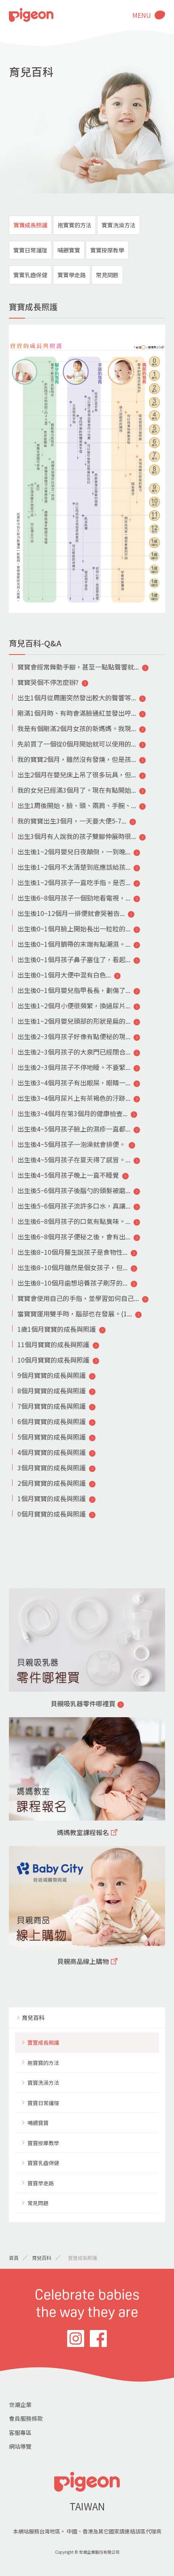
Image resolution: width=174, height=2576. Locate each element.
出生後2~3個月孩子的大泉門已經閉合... (74, 1052)
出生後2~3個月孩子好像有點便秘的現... (74, 1036)
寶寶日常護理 (30, 250)
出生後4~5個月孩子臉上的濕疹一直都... (74, 1129)
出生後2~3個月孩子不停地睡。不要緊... (74, 1067)
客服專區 (20, 2433)
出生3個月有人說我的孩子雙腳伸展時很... (77, 836)
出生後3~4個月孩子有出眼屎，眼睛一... (74, 1083)
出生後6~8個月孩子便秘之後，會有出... (74, 1237)
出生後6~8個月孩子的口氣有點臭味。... (74, 1221)
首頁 (14, 2258)
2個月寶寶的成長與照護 (52, 1483)
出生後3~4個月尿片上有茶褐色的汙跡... (74, 1098)
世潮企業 (20, 2405)
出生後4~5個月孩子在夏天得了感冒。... (74, 1160)
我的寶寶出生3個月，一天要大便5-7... (72, 821)
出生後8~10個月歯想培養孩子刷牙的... (72, 1283)
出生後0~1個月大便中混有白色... (64, 975)
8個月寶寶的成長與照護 (52, 1391)
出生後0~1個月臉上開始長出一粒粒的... (74, 929)
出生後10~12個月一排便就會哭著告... (71, 913)
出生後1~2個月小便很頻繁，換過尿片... (74, 1006)
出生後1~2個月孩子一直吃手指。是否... (74, 882)
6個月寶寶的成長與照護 (52, 1421)
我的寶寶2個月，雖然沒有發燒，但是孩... (77, 759)
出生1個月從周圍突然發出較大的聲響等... (77, 697)
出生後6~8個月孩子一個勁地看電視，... (74, 898)
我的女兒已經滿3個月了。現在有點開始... (77, 790)
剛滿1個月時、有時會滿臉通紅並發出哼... (77, 713)
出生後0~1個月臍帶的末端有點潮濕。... (74, 944)
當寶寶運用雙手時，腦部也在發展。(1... (75, 1314)
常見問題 (107, 275)
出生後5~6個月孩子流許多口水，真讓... (74, 1206)
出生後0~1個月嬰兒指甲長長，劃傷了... (74, 990)
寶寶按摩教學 (107, 250)
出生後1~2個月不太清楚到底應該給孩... (74, 867)
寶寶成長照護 (30, 225)
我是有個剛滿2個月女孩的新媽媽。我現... (77, 728)
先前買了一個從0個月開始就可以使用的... (77, 744)
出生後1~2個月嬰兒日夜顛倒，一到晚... (74, 852)
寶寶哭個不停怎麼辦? (48, 682)
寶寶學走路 (72, 275)
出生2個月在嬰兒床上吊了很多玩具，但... (77, 775)
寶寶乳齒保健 (30, 275)
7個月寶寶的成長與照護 (52, 1406)
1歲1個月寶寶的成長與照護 (57, 1329)
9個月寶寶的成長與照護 (52, 1375)
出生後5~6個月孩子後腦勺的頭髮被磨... (74, 1190)
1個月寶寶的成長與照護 (52, 1498)
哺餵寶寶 (69, 250)
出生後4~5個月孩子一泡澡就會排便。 (71, 1144)
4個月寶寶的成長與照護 (52, 1452)
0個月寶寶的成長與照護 (52, 1514)
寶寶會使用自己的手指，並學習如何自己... (78, 1298)
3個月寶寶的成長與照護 (52, 1468)
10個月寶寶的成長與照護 (53, 1360)
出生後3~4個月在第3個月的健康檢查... (72, 1113)
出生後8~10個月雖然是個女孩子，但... (72, 1267)
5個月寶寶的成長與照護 (52, 1437)
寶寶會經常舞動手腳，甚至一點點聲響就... (78, 667)
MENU (142, 15)
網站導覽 (20, 2446)
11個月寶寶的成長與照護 (53, 1344)
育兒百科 (33, 2018)
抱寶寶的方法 (74, 225)
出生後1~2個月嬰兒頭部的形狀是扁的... (74, 1021)
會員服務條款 (26, 2418)
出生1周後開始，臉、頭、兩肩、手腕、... (77, 805)
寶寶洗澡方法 (119, 225)
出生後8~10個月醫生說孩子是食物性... (72, 1252)
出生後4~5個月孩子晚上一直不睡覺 (68, 1175)
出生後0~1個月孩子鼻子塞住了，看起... (74, 959)
